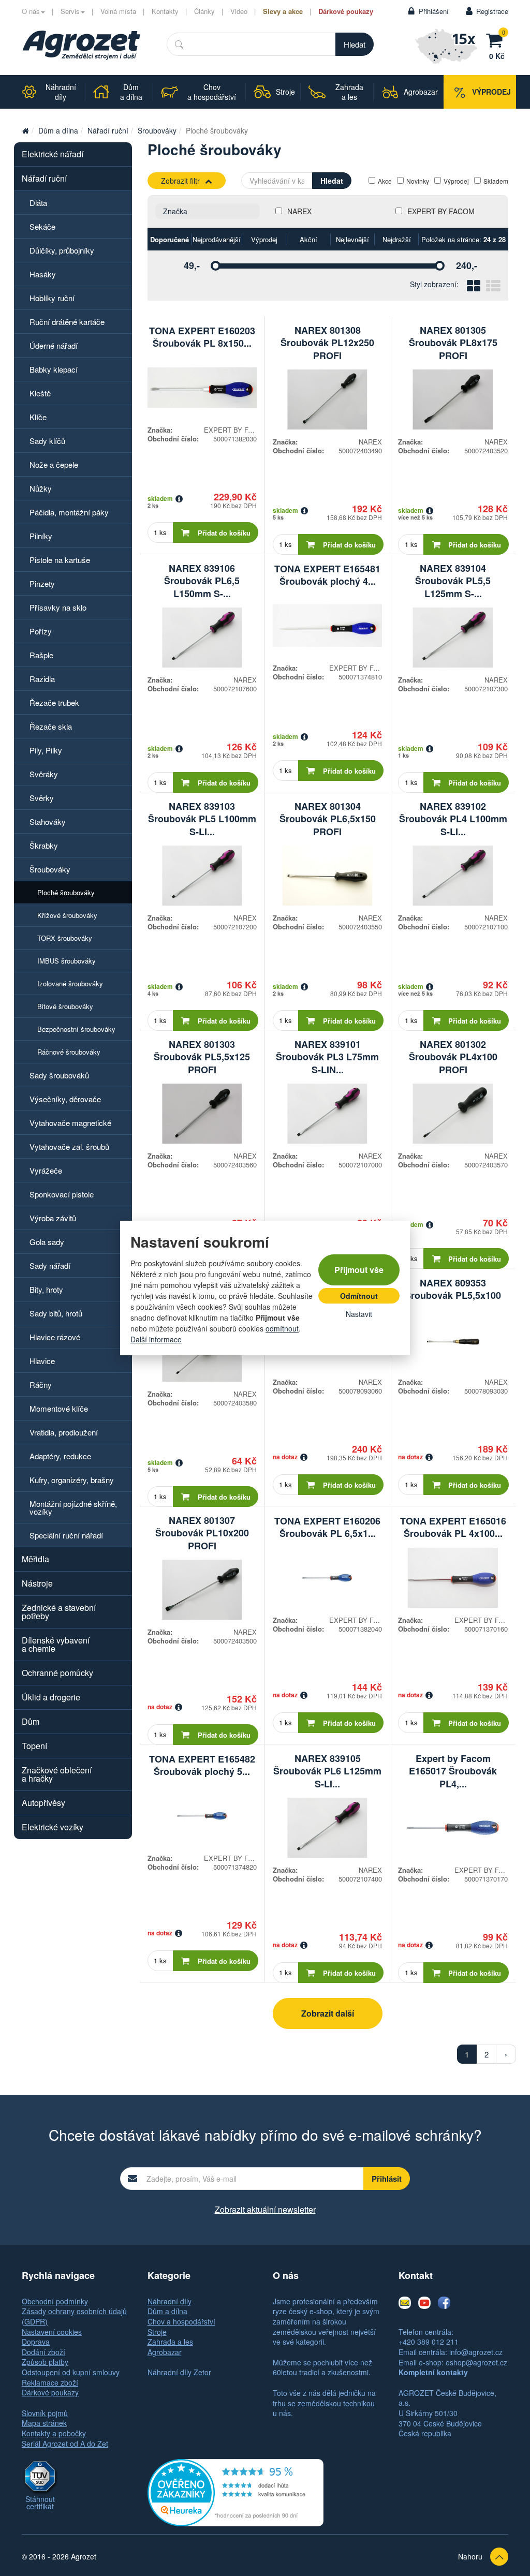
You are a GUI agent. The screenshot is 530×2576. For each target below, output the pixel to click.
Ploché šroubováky (66, 892)
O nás (31, 11)
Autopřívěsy (43, 1803)
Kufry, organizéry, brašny (72, 1480)
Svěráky (44, 774)
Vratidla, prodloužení (64, 1432)
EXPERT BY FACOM (441, 211)
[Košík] (497, 39)
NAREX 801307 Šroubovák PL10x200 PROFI (202, 1533)
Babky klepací (54, 369)
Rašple (41, 655)
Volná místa (118, 11)
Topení (34, 1746)
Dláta (38, 203)
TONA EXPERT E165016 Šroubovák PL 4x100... (453, 1527)
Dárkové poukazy (346, 11)
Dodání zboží (43, 2352)
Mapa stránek (44, 2423)
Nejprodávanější (217, 239)
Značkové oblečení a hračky (57, 1774)
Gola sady (47, 1242)
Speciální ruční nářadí (66, 1535)
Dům (31, 1721)
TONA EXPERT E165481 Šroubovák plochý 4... (327, 575)
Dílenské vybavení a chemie (56, 1644)
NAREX (299, 211)
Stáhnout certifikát (40, 2503)
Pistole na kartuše (60, 560)
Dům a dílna (58, 130)
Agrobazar (165, 2352)
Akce (385, 181)
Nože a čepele (54, 464)
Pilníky (41, 536)
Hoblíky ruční (52, 298)
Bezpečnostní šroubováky (76, 1029)
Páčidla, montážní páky (69, 512)
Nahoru (470, 2556)
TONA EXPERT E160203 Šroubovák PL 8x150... (202, 337)
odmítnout (282, 1328)
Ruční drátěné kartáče (67, 322)
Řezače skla (51, 726)
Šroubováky (157, 130)
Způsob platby (45, 2362)
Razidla (42, 679)
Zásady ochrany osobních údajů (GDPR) (74, 2316)
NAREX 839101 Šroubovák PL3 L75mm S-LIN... (327, 1057)
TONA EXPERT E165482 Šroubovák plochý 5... (202, 1765)
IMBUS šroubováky (67, 961)
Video (239, 11)
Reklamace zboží (50, 2382)
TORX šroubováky (65, 938)
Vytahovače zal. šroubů (69, 1146)
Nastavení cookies (52, 2332)
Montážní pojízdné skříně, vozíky (73, 1507)
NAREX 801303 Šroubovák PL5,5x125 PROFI (202, 1057)
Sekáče (42, 226)
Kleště (40, 393)
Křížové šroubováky (67, 915)
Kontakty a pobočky (54, 2433)
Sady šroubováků (59, 1075)
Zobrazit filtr (180, 181)
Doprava (36, 2342)
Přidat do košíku (224, 533)
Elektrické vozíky (53, 1827)
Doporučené (170, 239)
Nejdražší (397, 239)
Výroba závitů (53, 1218)
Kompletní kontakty (433, 2372)
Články (204, 11)
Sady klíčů (47, 441)
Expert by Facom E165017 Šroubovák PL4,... (453, 1771)
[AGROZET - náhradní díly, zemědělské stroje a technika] (25, 130)
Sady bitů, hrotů (56, 1313)
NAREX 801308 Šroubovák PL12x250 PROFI (327, 343)
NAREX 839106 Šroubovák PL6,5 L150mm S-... (202, 581)
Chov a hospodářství (181, 2321)
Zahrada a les (170, 2342)
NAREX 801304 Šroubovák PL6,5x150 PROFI (328, 819)
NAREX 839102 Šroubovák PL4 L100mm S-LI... (453, 819)
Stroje (157, 2332)
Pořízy (41, 631)
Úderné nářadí (54, 345)
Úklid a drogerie (51, 1697)
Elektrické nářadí (53, 154)
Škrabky (44, 845)
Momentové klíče (59, 1408)
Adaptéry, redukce (60, 1456)
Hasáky (43, 274)
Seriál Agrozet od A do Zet (65, 2444)
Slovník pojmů (45, 2413)
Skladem (496, 181)
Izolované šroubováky (70, 983)
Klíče (38, 417)
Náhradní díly (170, 2301)
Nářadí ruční (108, 130)
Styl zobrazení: (434, 284)
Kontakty (165, 11)
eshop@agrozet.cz (476, 2362)
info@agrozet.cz (476, 2352)
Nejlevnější (352, 239)
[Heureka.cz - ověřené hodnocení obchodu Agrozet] (235, 2492)
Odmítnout (359, 1296)
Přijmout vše (359, 1270)
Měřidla (35, 1559)
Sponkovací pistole (62, 1194)
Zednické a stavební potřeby (59, 1612)
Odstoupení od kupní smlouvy (71, 2372)
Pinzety (42, 583)
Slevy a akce (283, 11)
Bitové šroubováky (65, 1006)
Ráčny (41, 1385)
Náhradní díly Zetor (179, 2372)
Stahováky (48, 821)
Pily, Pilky (46, 750)
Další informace (156, 1339)
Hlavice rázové (55, 1337)
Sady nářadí (50, 1265)
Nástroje (37, 1583)
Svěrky (42, 798)
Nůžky (41, 488)
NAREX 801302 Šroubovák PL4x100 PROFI (453, 1057)
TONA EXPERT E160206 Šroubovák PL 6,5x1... (327, 1527)
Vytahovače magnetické (70, 1123)
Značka (175, 211)
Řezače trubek (54, 702)
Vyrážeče (46, 1170)
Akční (308, 239)
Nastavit (359, 1314)
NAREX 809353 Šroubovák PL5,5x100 (453, 1289)
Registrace (492, 11)
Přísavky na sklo (58, 607)
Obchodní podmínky (55, 2301)
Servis (70, 11)
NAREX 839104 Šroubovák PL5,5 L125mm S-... (453, 581)
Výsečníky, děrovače (65, 1099)
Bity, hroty (46, 1289)
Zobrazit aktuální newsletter (265, 2209)
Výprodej (456, 181)
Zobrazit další (328, 2013)
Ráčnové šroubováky (69, 1052)
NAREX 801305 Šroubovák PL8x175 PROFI (453, 343)
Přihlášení (434, 11)
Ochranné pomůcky (57, 1673)
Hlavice (42, 1361)
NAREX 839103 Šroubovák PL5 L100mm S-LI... (202, 819)
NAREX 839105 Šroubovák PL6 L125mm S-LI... (327, 1771)
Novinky (418, 181)
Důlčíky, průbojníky (62, 250)
